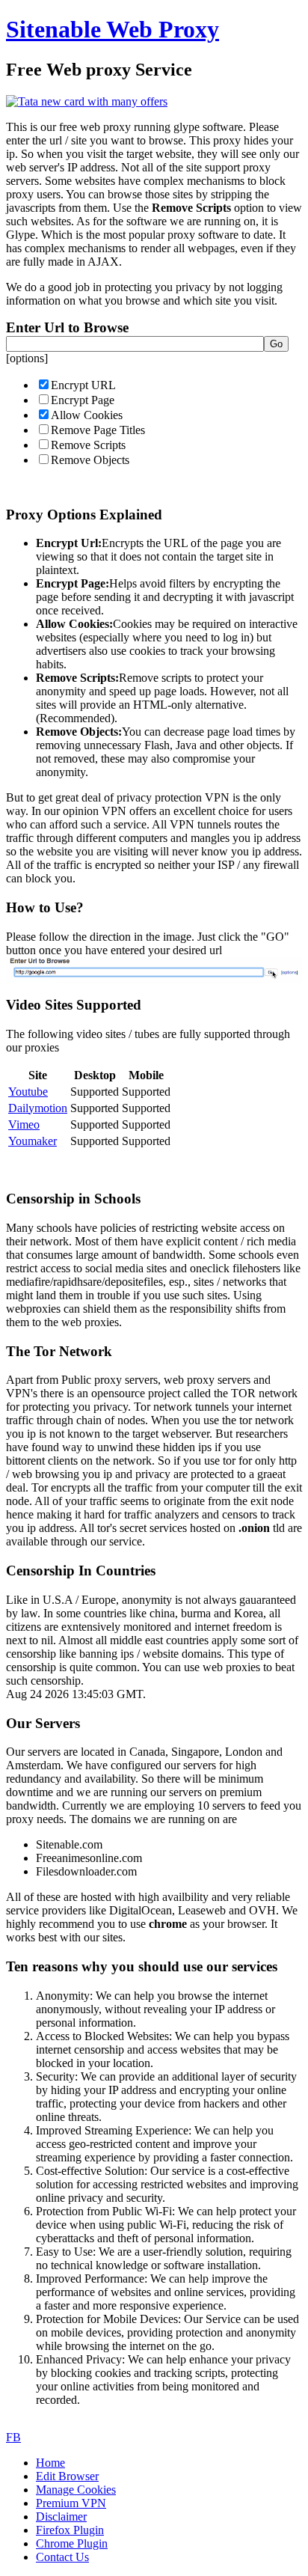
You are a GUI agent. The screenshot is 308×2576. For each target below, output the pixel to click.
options (27, 358)
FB (13, 2437)
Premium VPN (71, 2503)
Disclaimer (61, 2517)
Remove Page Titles (98, 430)
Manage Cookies (76, 2490)
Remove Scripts (88, 445)
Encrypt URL (83, 385)
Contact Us (62, 2557)
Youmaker (33, 1141)
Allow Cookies (87, 415)
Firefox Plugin (70, 2530)
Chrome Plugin (72, 2543)
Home (50, 2463)
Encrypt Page (83, 400)
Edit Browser (67, 2476)
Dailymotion (38, 1108)
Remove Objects (90, 460)
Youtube (28, 1092)
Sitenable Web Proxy (113, 29)
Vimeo (24, 1124)
